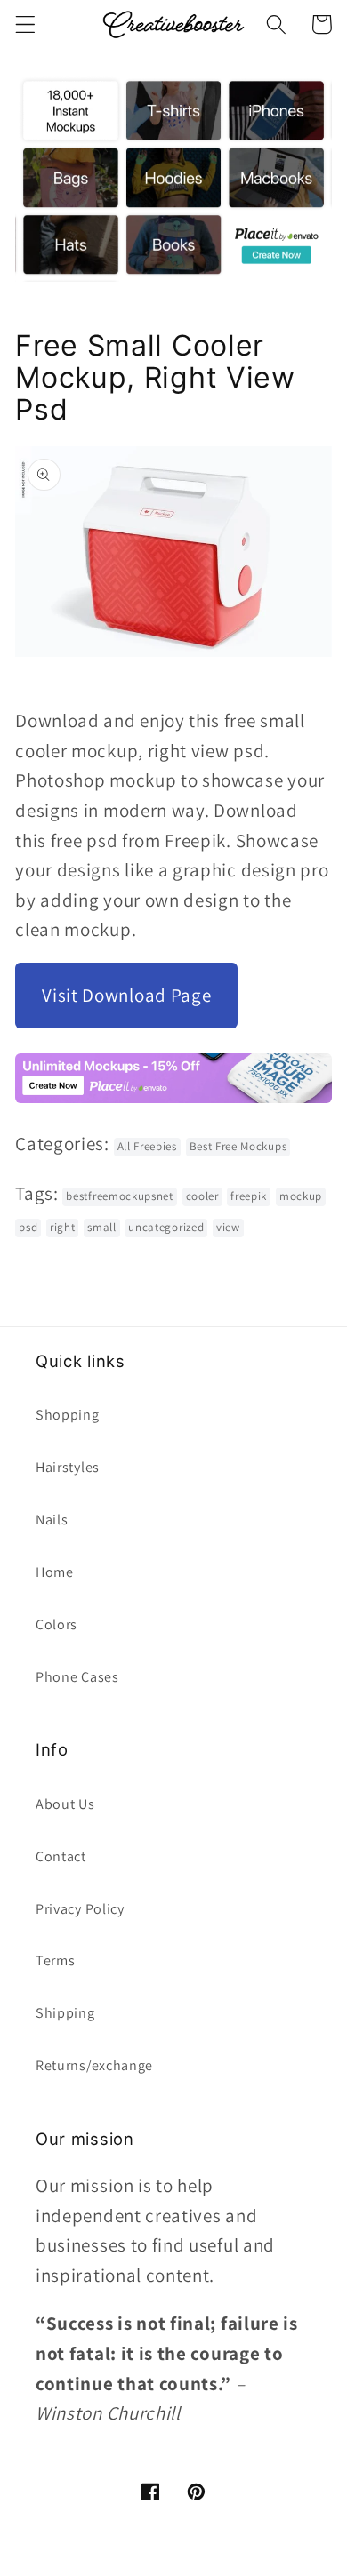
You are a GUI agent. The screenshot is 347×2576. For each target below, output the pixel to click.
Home (55, 1572)
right (62, 1227)
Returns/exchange (94, 2065)
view (228, 1227)
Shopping (68, 1415)
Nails (52, 1520)
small (101, 1227)
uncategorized (166, 1227)
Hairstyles (68, 1467)
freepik (249, 1196)
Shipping (65, 2013)
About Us (65, 1804)
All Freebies (147, 1146)
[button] (25, 24)
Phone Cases (77, 1677)
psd (28, 1227)
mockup (301, 1196)
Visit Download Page (126, 995)
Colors (56, 1624)
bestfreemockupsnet (119, 1196)
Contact (61, 1856)
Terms (55, 1960)
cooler (202, 1196)
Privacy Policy (80, 1909)
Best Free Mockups (238, 1146)
